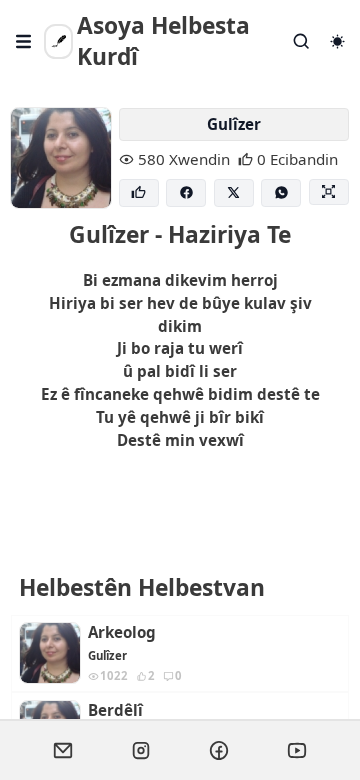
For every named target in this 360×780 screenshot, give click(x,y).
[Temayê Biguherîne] (337, 41)
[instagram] (141, 750)
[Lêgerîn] (302, 41)
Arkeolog (122, 632)
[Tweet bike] (234, 193)
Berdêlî (115, 710)
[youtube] (297, 750)
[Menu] (24, 41)
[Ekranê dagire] (329, 192)
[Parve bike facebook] (186, 193)
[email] (63, 750)
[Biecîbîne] (139, 193)
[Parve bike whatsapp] (281, 193)
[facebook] (219, 750)
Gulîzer (234, 124)
